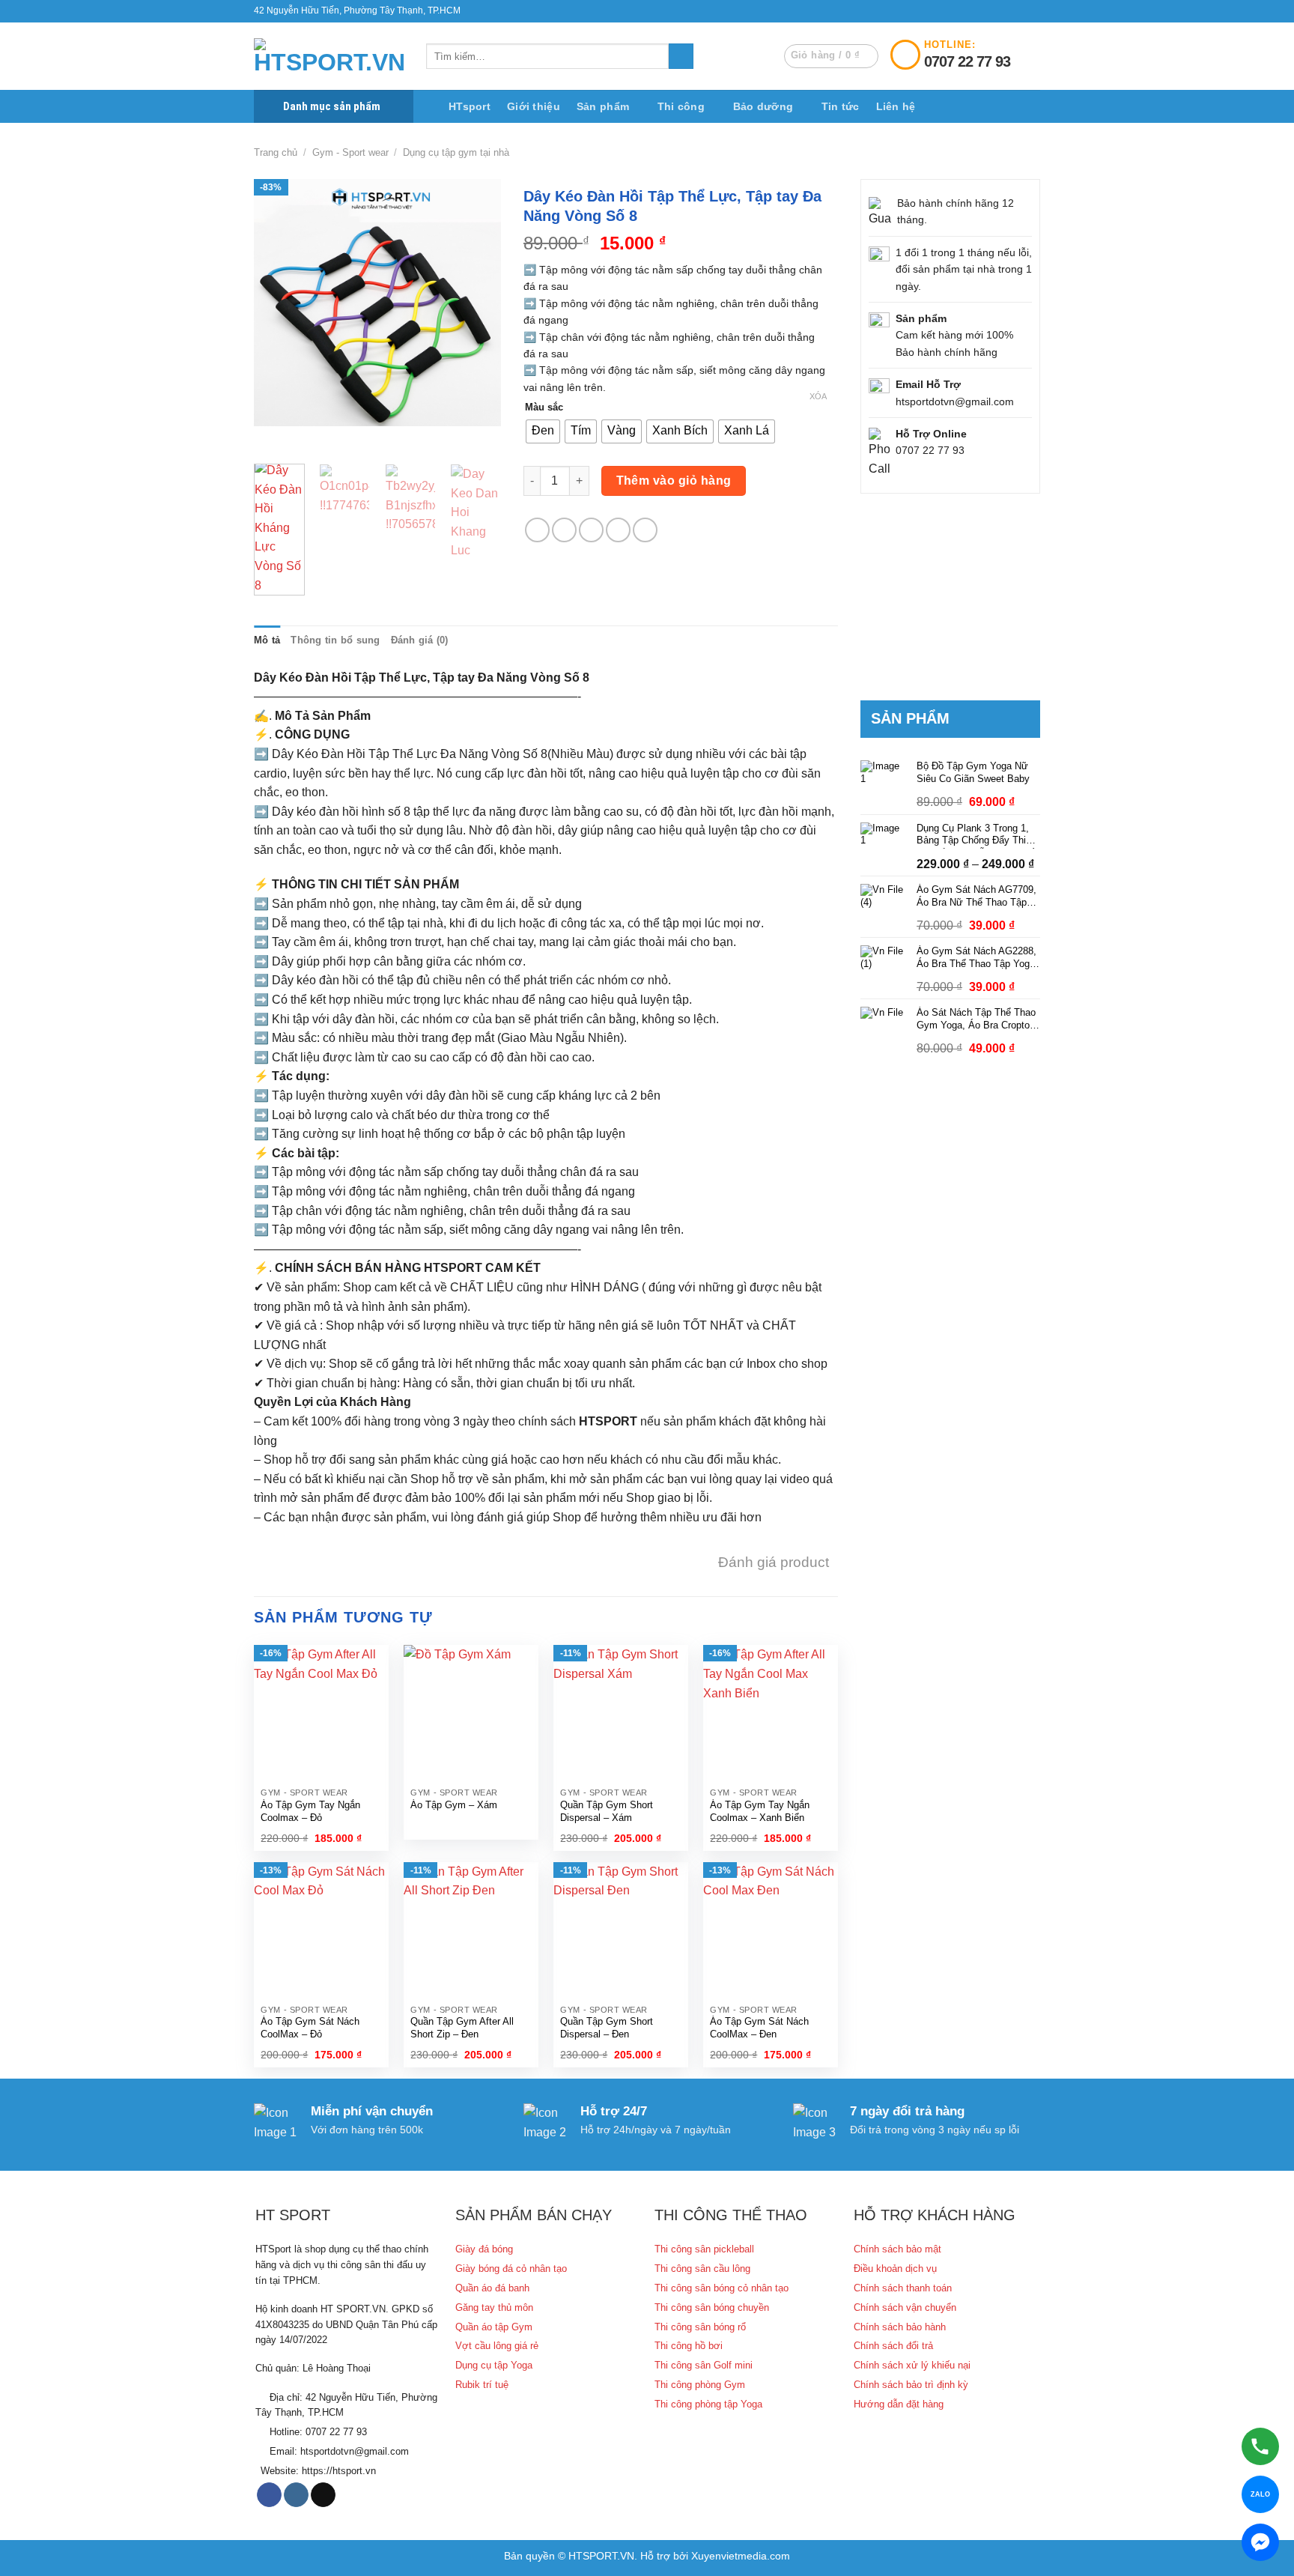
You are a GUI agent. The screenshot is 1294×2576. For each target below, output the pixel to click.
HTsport (470, 106)
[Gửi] (681, 56)
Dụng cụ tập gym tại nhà (456, 152)
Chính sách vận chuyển (905, 2307)
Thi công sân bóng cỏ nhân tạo (722, 2288)
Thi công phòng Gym (700, 2385)
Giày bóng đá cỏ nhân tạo (511, 2269)
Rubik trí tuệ (482, 2385)
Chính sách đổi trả (893, 2346)
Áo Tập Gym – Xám (454, 1805)
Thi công (681, 106)
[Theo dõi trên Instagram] (296, 2495)
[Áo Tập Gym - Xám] (471, 1712)
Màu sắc (544, 407)
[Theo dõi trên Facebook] (269, 2495)
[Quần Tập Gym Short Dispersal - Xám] (621, 1712)
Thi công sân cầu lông (702, 2269)
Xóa (818, 396)
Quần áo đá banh (492, 2288)
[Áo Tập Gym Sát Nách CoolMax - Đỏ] (321, 1930)
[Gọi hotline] (1260, 2446)
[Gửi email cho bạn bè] (591, 530)
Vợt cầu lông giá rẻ (497, 2346)
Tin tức (841, 106)
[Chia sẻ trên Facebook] (537, 530)
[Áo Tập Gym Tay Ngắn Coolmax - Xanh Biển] (771, 1712)
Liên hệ (896, 106)
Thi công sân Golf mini (704, 2365)
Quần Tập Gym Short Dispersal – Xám (607, 1811)
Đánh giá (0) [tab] (420, 640)
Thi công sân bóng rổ (700, 2327)
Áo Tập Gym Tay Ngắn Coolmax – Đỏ (310, 1811)
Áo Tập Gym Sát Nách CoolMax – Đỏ (310, 2028)
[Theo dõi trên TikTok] (323, 2495)
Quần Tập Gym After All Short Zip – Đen (462, 2028)
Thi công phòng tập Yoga (708, 2404)
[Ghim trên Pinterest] (618, 530)
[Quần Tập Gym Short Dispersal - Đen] (621, 1930)
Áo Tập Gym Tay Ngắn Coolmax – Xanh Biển (760, 1811)
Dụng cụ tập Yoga (494, 2365)
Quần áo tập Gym (494, 2327)
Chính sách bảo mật (897, 2249)
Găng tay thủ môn (494, 2307)
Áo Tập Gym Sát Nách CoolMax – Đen (759, 2028)
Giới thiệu (534, 106)
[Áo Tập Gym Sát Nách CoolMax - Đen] (771, 1930)
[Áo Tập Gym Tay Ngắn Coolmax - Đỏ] (321, 1712)
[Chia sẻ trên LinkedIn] (645, 530)
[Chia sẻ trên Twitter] (564, 530)
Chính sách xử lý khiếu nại (912, 2365)
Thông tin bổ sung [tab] (335, 640)
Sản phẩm (603, 106)
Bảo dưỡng (763, 106)
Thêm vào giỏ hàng (674, 481)
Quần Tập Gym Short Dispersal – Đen (607, 2028)
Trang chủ (276, 152)
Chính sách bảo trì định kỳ (911, 2385)
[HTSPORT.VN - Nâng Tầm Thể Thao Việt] (329, 56)
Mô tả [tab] (267, 640)
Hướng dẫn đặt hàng (899, 2404)
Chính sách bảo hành (900, 2327)
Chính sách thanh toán (903, 2288)
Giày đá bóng (484, 2249)
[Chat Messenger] (1260, 2542)
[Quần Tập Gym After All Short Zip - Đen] (471, 1930)
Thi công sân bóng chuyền (712, 2307)
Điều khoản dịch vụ (895, 2269)
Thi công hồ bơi (689, 2346)
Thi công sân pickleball (704, 2249)
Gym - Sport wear (350, 152)
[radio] (543, 431)
